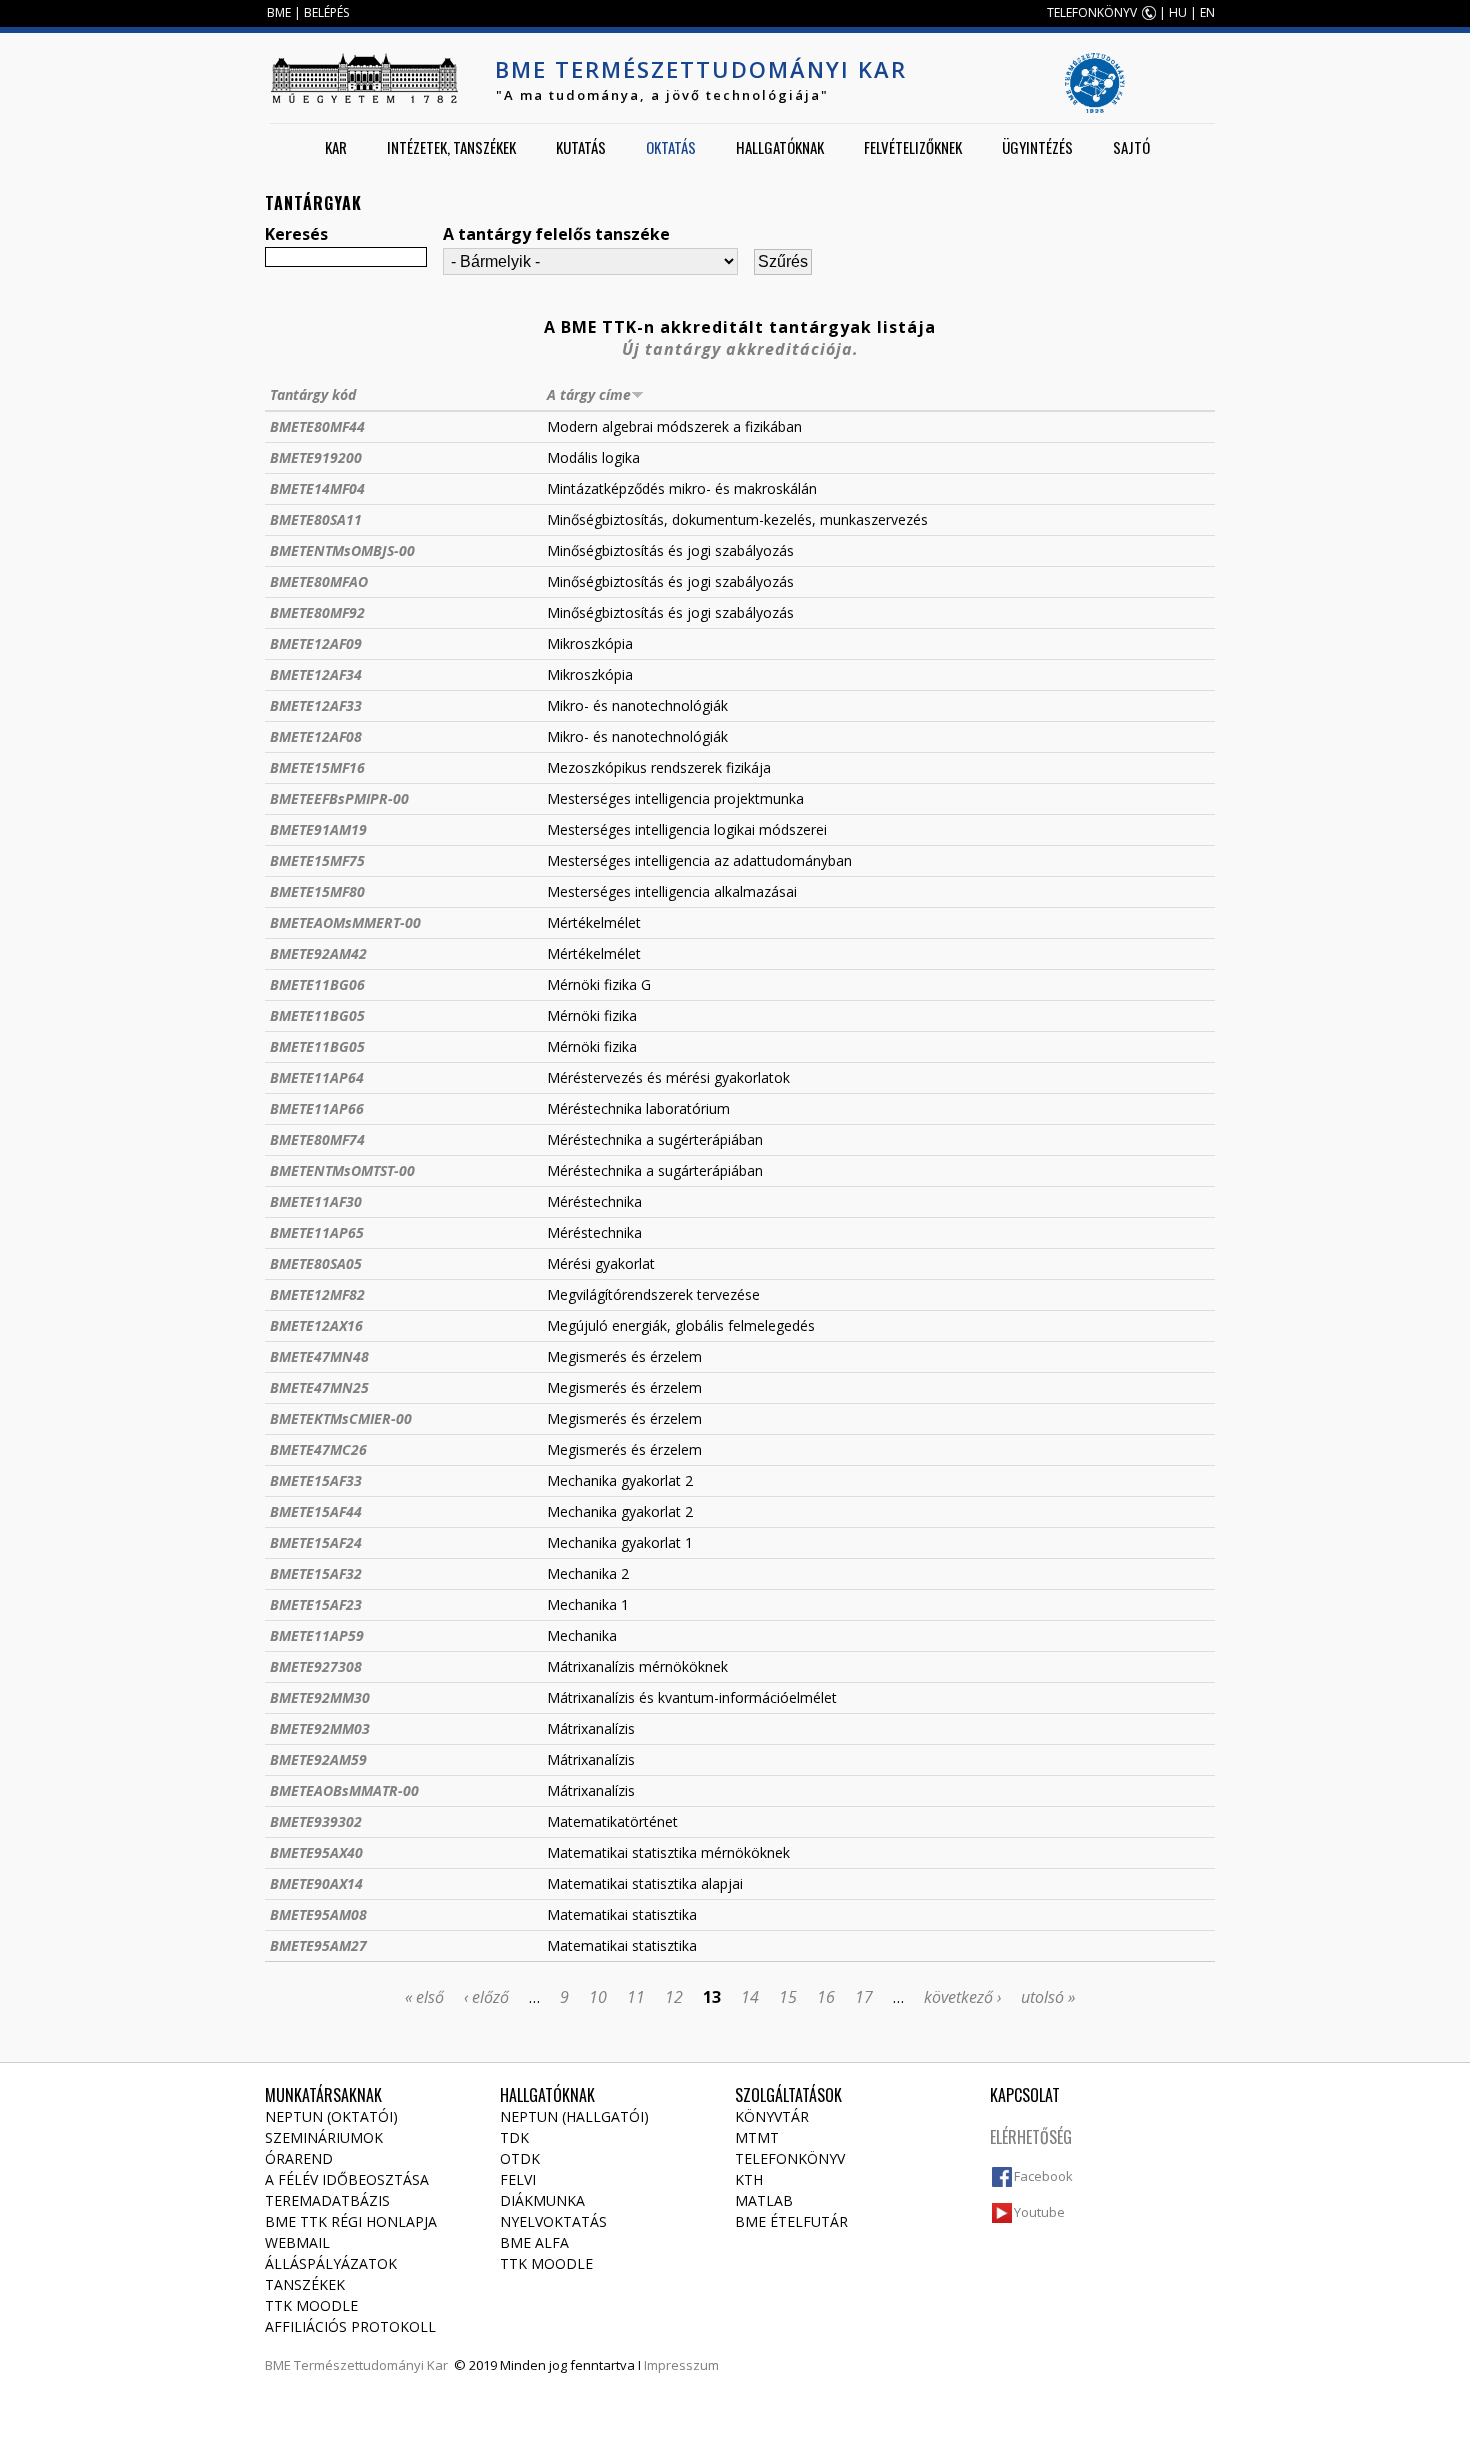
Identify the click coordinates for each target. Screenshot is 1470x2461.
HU (1178, 12)
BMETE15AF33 (316, 1480)
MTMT (757, 2137)
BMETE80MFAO (319, 581)
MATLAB (764, 2200)
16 (826, 1997)
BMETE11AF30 (316, 1201)
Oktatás (671, 147)
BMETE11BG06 (317, 984)
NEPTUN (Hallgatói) (574, 2116)
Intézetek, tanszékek (451, 147)
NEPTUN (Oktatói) (331, 2116)
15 (788, 1997)
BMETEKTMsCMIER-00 (341, 1418)
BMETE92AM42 (318, 953)
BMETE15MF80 (317, 891)
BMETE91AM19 (318, 829)
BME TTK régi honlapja (351, 2221)
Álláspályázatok (331, 2263)
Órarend (299, 2158)
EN (1207, 12)
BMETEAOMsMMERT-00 (345, 922)
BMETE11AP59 (317, 1635)
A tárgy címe (589, 394)
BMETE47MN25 (319, 1387)
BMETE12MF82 (317, 1294)
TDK (514, 2137)
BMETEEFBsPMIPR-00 (339, 798)
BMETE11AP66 (317, 1108)
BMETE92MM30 (320, 1697)
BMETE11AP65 (317, 1232)
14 (750, 1997)
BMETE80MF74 (317, 1139)
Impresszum (681, 2365)
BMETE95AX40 (316, 1852)
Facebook (1043, 2176)
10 (598, 1997)
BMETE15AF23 (316, 1604)
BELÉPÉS (326, 12)
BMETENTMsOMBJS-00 (342, 550)
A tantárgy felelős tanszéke (556, 234)
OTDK (520, 2158)
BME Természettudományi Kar (701, 69)
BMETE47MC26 (318, 1449)
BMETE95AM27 (318, 1945)
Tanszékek (305, 2284)
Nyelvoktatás (553, 2221)
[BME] (364, 78)
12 (674, 1997)
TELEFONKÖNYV (1092, 12)
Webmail (297, 2242)
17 (864, 1997)
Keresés (296, 234)
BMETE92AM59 (318, 1759)
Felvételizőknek (913, 147)
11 (636, 1997)
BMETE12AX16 (316, 1325)
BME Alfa (534, 2242)
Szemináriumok (324, 2137)
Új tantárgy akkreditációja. (740, 349)
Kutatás (581, 147)
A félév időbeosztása (347, 2179)
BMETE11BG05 (317, 1015)
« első (424, 1997)
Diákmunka (542, 2200)
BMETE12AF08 (316, 736)
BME (279, 12)
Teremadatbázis (327, 2200)
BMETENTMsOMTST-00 (342, 1170)
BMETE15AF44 (316, 1511)
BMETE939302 (316, 1821)
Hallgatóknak (780, 147)
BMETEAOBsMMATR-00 (344, 1790)
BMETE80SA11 (316, 519)
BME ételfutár (791, 2221)
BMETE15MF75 (317, 860)
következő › (962, 1997)
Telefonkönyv (790, 2158)
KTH (749, 2179)
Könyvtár (772, 2116)
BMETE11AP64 (317, 1077)
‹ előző (486, 1997)
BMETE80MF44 (317, 426)
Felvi (518, 2179)
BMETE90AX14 (316, 1883)
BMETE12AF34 (316, 674)
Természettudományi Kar (371, 2365)
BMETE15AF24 (316, 1542)
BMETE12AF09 (316, 643)
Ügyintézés (1037, 147)
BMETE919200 (316, 457)
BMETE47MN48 (319, 1356)
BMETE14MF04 (317, 488)
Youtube (1039, 2212)
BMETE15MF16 (317, 767)
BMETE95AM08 (318, 1914)
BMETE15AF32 (316, 1573)
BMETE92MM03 (320, 1728)
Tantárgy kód (313, 394)
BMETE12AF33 (316, 705)
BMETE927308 (316, 1666)
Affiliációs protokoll (350, 2326)
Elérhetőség (1031, 2137)
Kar (336, 147)
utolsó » (1048, 1997)
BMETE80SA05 (316, 1263)
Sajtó (1131, 147)
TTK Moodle (311, 2305)
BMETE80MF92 (317, 612)
